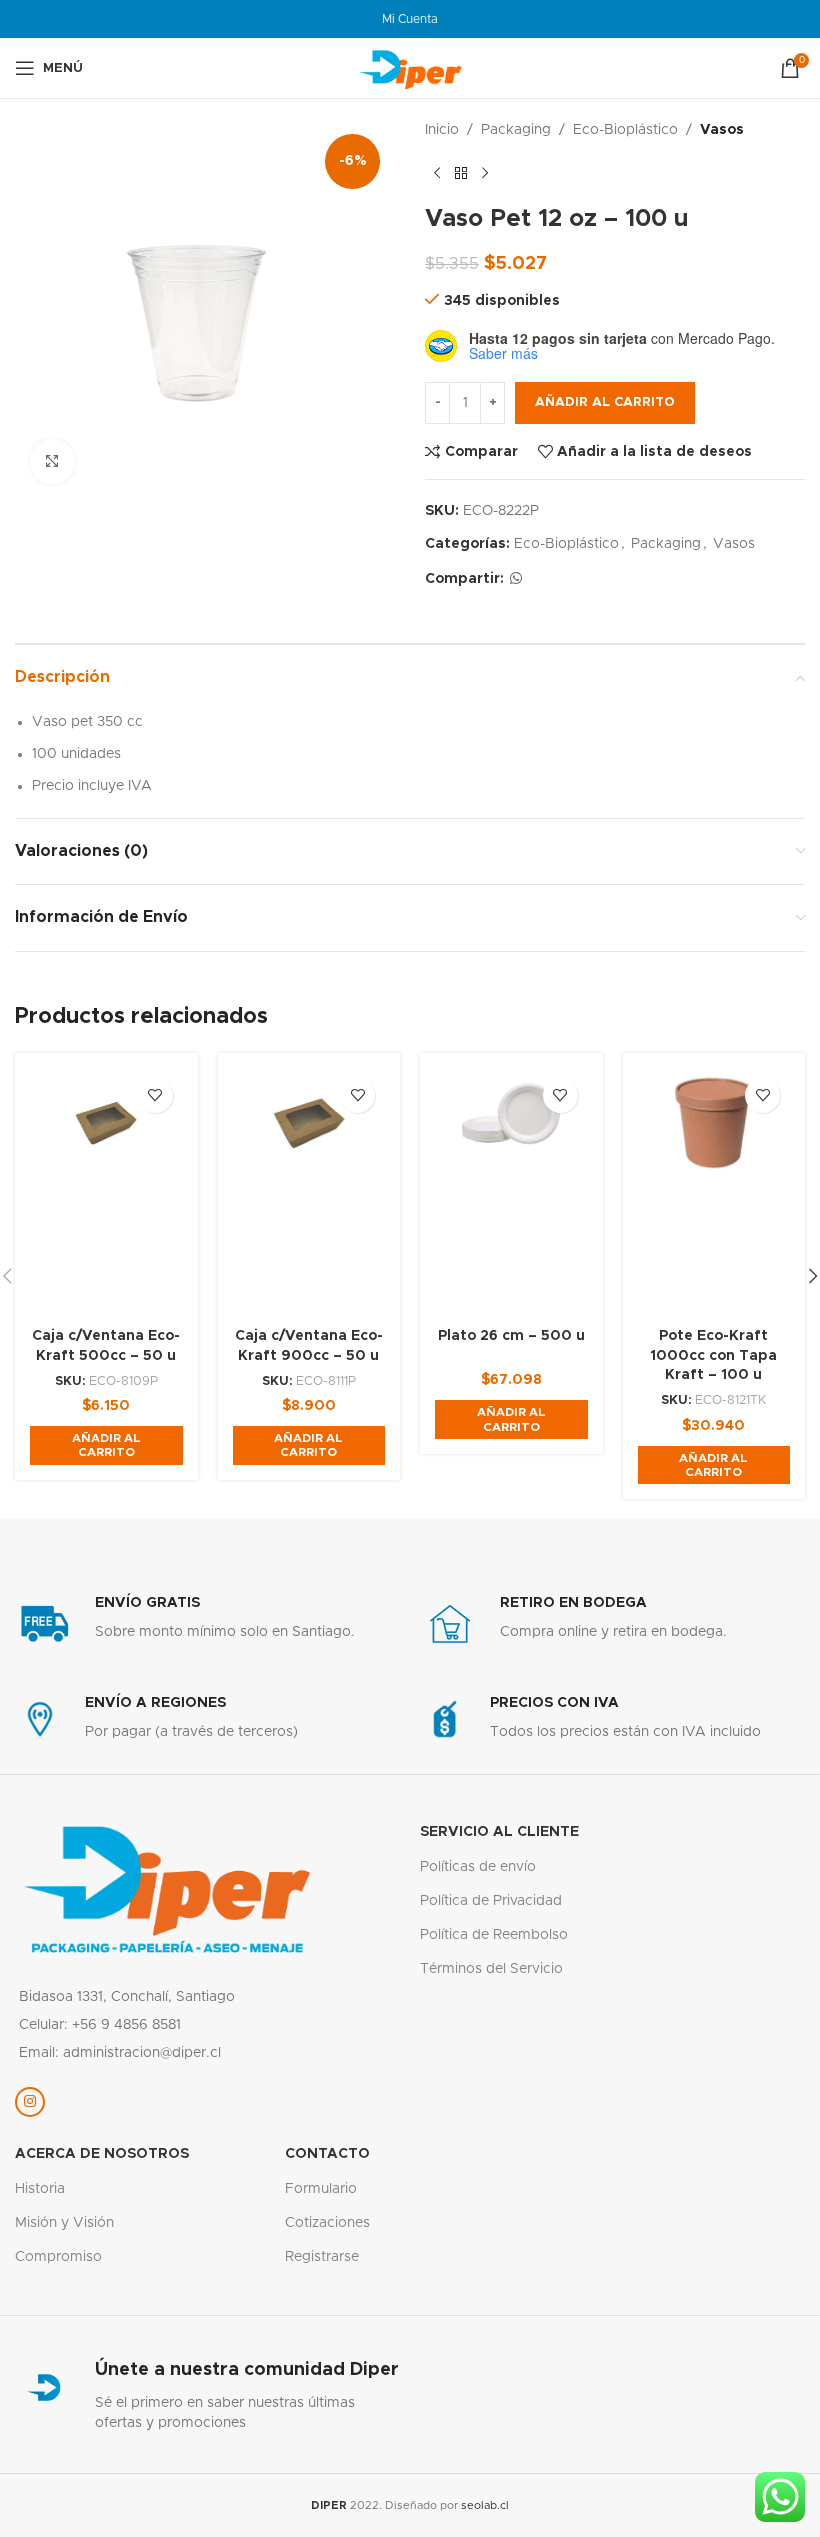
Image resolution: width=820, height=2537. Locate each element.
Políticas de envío (478, 1867)
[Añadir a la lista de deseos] (155, 1095)
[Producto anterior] (437, 173)
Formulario (321, 2189)
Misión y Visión (64, 2223)
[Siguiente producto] (485, 173)
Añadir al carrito (605, 402)
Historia (40, 2189)
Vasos (722, 130)
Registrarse (322, 2257)
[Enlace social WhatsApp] (516, 579)
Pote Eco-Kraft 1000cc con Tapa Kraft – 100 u (713, 1355)
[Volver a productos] (461, 173)
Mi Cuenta (410, 19)
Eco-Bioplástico (625, 130)
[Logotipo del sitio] (410, 68)
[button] (106, 1445)
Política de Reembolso (494, 1935)
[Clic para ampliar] (52, 461)
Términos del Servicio (491, 1969)
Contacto (327, 2154)
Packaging (516, 130)
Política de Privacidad (491, 1901)
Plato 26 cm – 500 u (511, 1336)
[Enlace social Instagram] (30, 2102)
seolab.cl (485, 2505)
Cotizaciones (327, 2223)
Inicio (442, 130)
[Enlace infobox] (207, 1624)
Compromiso (58, 2257)
